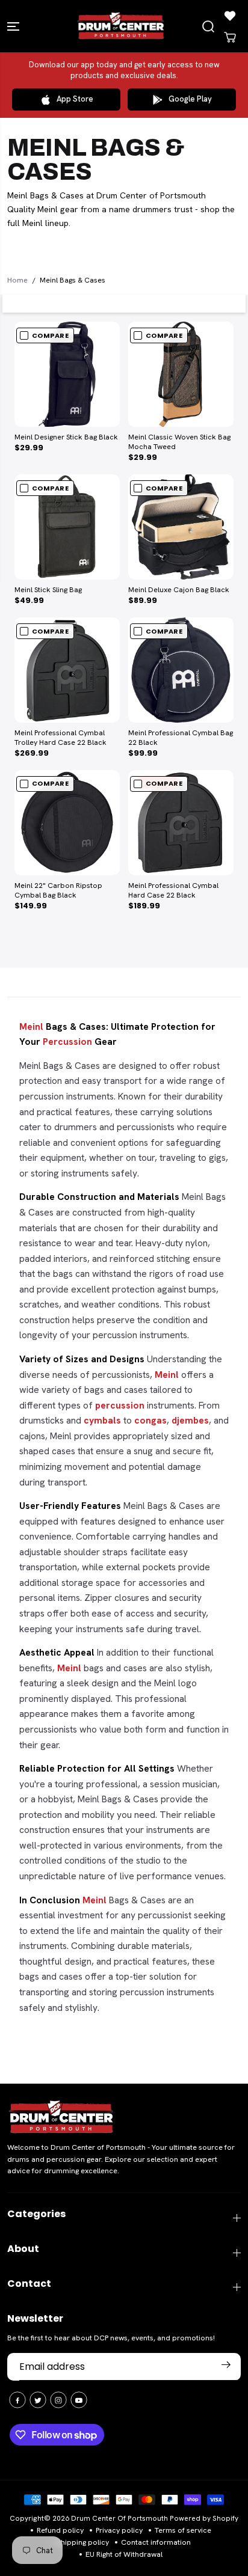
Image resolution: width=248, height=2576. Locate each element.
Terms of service (183, 2530)
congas (150, 1420)
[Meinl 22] (67, 823)
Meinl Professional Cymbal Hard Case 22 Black (173, 891)
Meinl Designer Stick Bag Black (66, 437)
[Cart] (230, 37)
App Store (75, 99)
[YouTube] (79, 2400)
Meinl (31, 1026)
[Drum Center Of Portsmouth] (121, 26)
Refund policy (60, 2530)
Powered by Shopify (204, 2518)
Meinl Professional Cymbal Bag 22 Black (181, 738)
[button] (14, 26)
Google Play (190, 99)
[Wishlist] (230, 16)
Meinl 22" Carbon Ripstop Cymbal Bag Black (58, 891)
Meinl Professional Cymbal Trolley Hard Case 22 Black (60, 738)
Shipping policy (83, 2542)
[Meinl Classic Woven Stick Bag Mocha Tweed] (181, 374)
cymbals (102, 1420)
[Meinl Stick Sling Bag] (67, 527)
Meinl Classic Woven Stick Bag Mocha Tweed (179, 442)
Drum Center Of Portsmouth (119, 2518)
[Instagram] (58, 2400)
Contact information (156, 2542)
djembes (190, 1420)
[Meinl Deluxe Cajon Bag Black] (181, 527)
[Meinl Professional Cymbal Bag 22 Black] (181, 670)
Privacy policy (119, 2530)
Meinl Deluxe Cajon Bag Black (179, 590)
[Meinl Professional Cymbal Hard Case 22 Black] (181, 823)
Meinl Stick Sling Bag (48, 590)
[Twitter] (38, 2400)
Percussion (67, 1042)
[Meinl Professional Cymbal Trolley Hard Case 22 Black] (67, 670)
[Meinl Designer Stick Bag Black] (67, 374)
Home (17, 280)
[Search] (208, 26)
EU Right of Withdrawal (124, 2554)
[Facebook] (17, 2400)
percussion (120, 1405)
